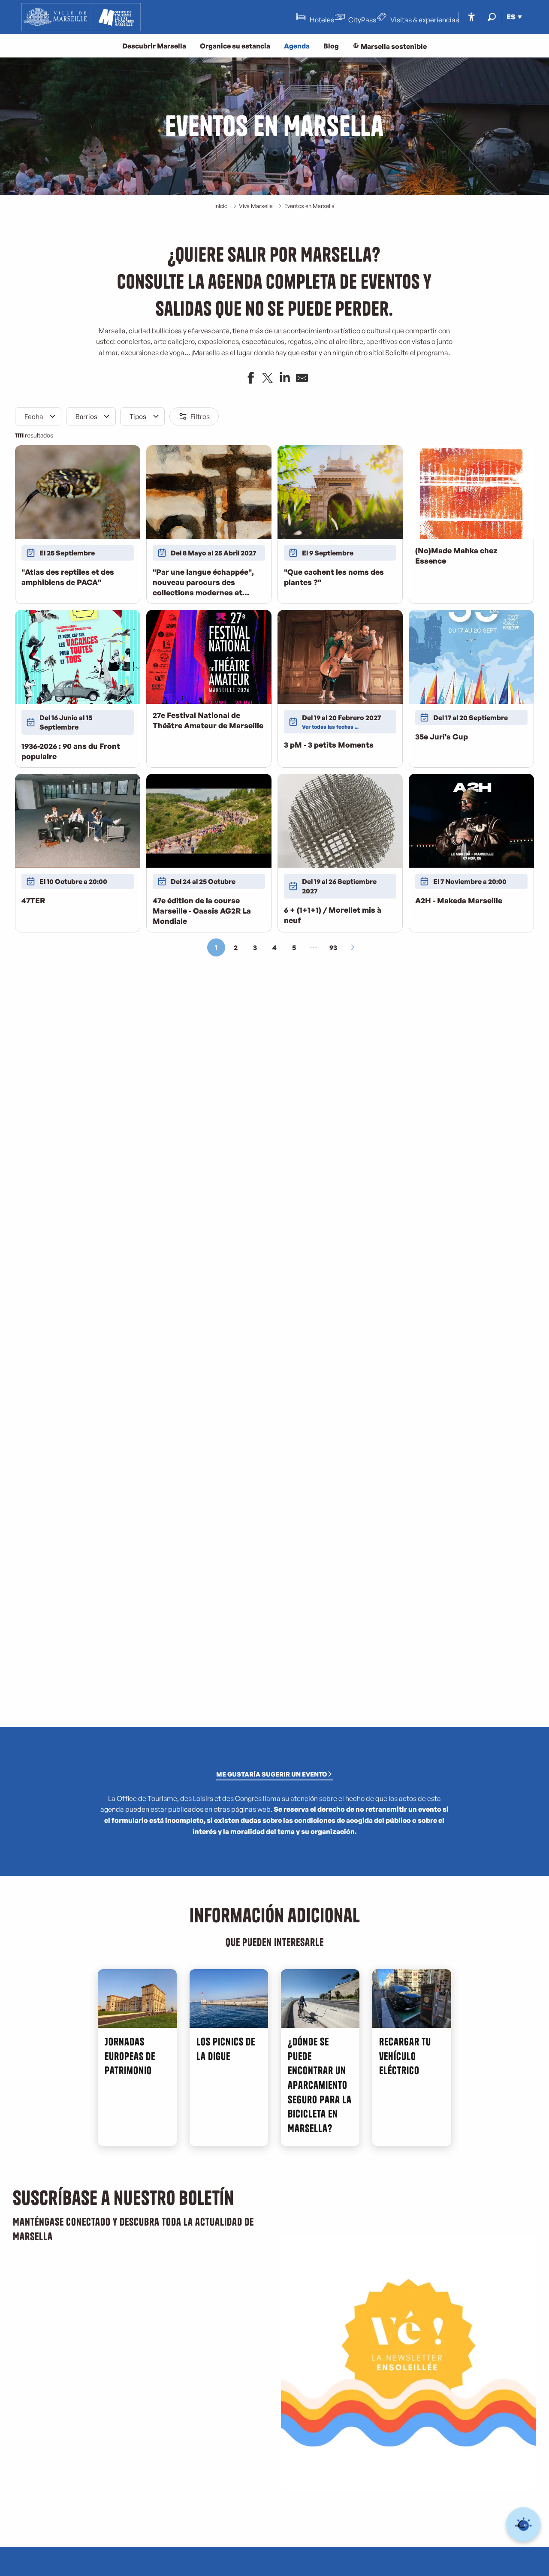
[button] (492, 17)
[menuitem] (81, 17)
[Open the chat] (523, 2525)
